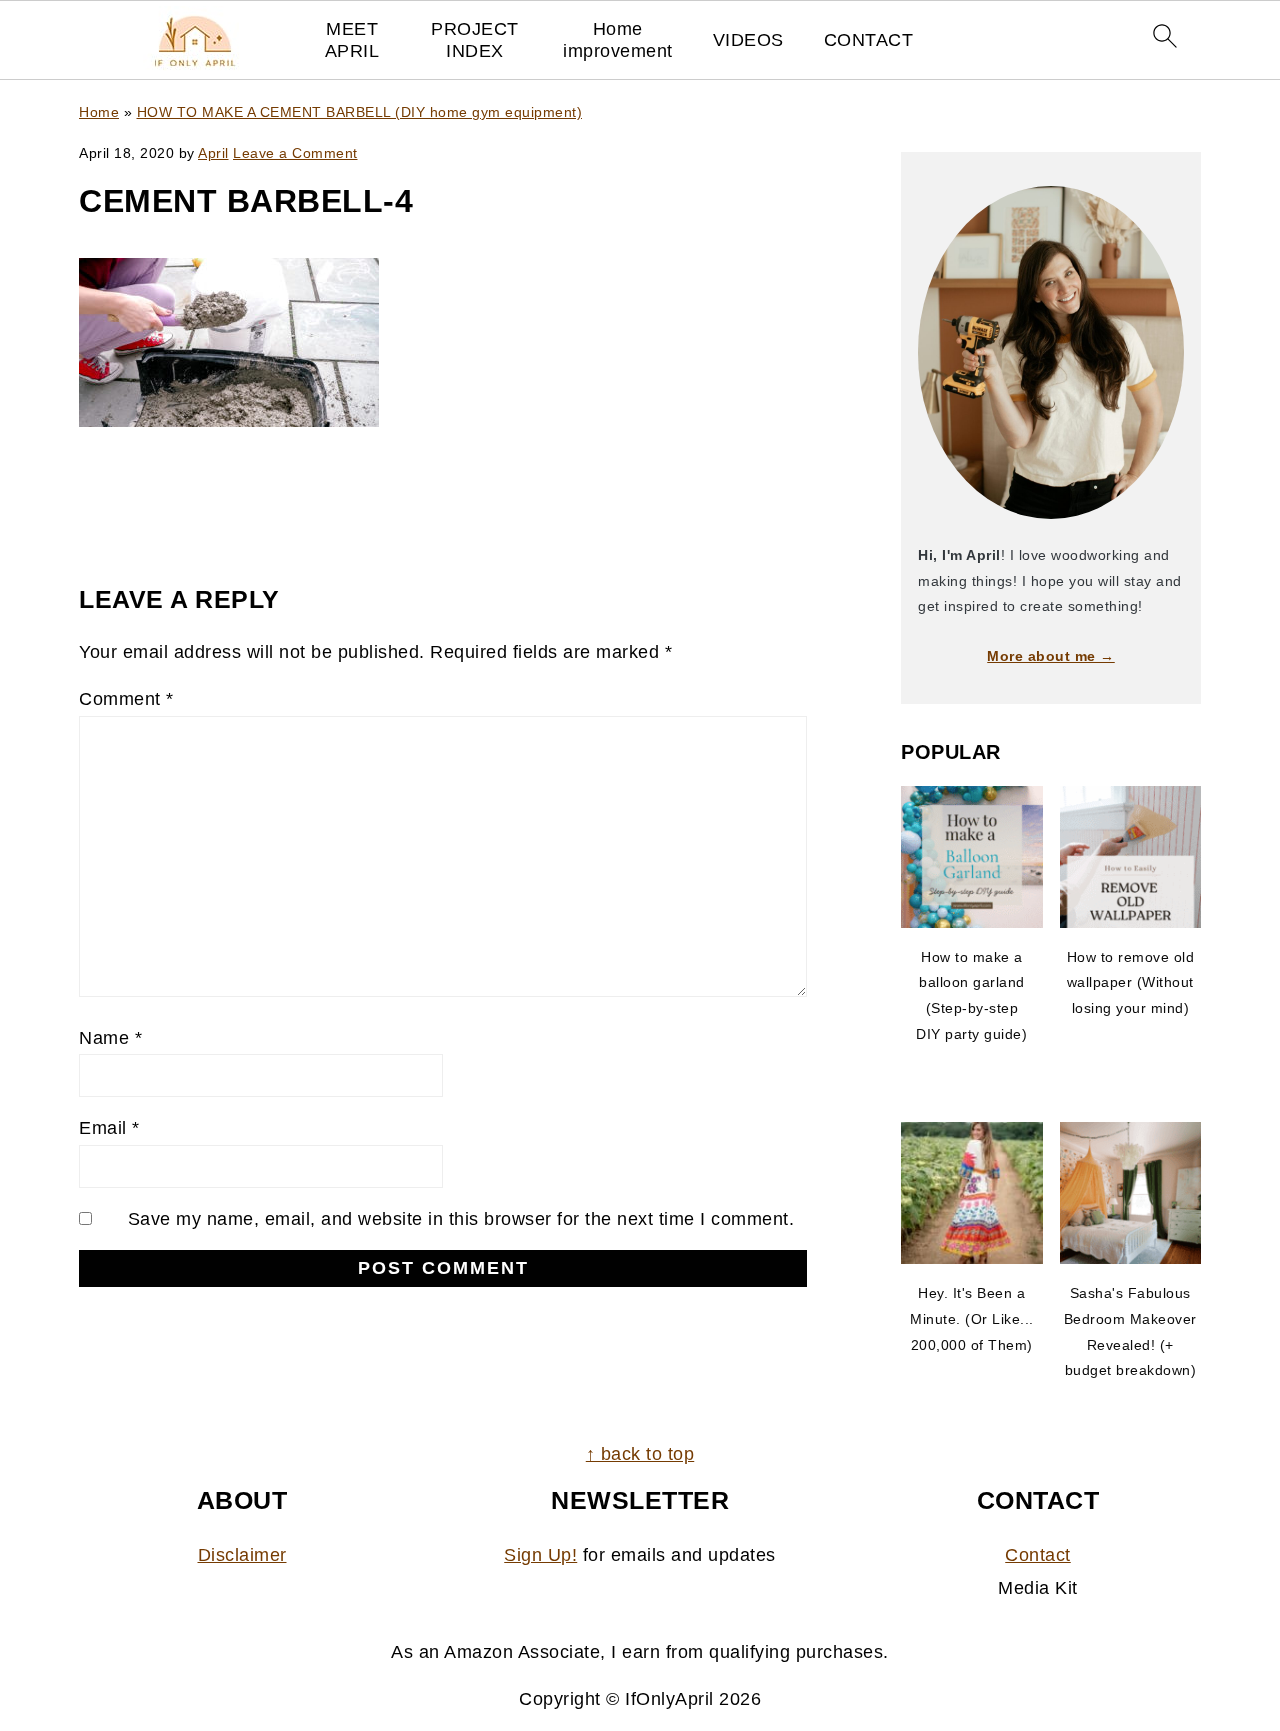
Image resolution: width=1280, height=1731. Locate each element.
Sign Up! (540, 1555)
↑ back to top (640, 1454)
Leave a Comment (295, 153)
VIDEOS (748, 40)
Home (99, 112)
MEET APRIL (352, 40)
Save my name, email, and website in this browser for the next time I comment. (461, 1219)
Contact (1038, 1555)
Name (110, 1038)
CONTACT (869, 40)
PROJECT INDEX (475, 40)
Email (109, 1128)
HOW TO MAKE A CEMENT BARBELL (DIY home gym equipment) (360, 112)
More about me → (1051, 656)
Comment (126, 699)
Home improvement (618, 40)
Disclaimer (242, 1555)
